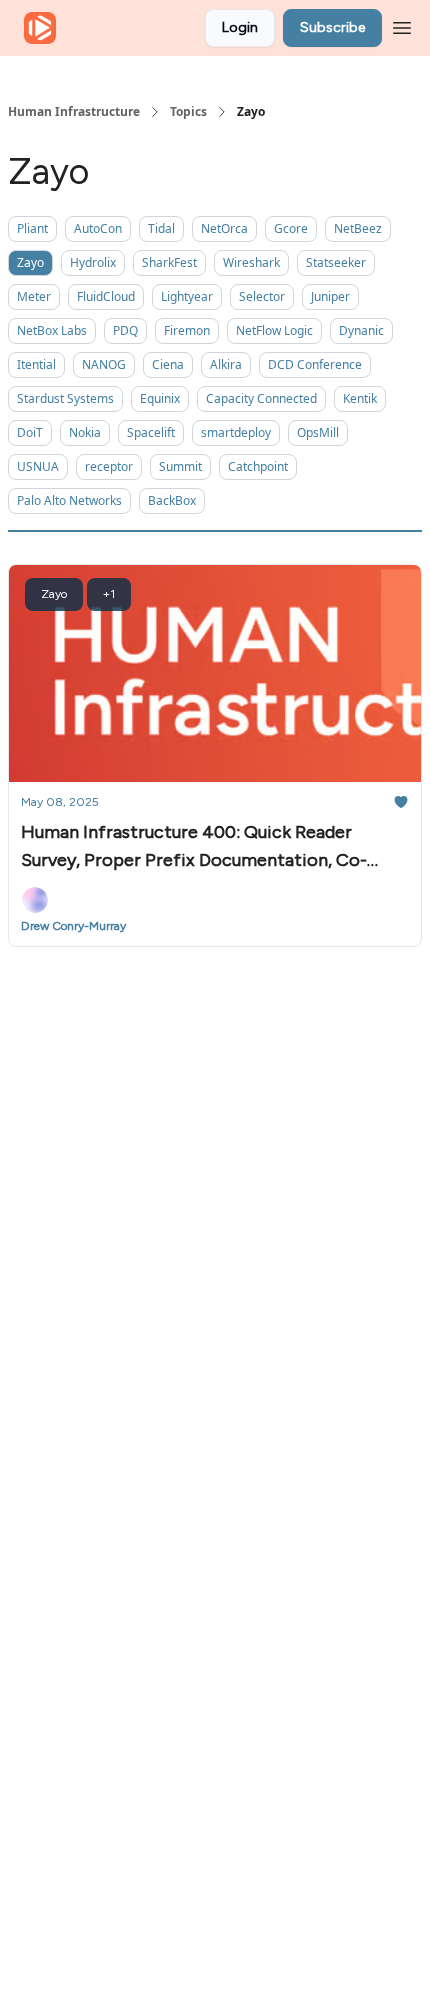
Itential (36, 364)
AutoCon (98, 228)
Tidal (161, 228)
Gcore (291, 228)
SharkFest (169, 262)
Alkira (226, 364)
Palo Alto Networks (69, 500)
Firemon (187, 330)
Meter (34, 296)
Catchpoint (258, 466)
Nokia (85, 432)
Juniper (330, 296)
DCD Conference (315, 364)
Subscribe (332, 27)
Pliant (32, 228)
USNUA (38, 466)
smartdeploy (236, 432)
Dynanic (361, 330)
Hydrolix (93, 262)
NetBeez (358, 228)
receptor (109, 466)
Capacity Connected (261, 398)
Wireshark (251, 262)
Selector (262, 296)
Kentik (360, 398)
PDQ (125, 330)
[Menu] (402, 25)
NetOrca (224, 228)
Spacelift (151, 432)
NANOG (104, 364)
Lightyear (187, 296)
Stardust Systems (65, 398)
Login (240, 27)
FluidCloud (106, 296)
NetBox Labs (52, 330)
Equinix (160, 398)
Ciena (168, 364)
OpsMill (318, 432)
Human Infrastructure (74, 112)
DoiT (30, 432)
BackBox (172, 500)
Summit (180, 466)
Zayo (30, 262)
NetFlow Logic (274, 330)
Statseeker (336, 262)
